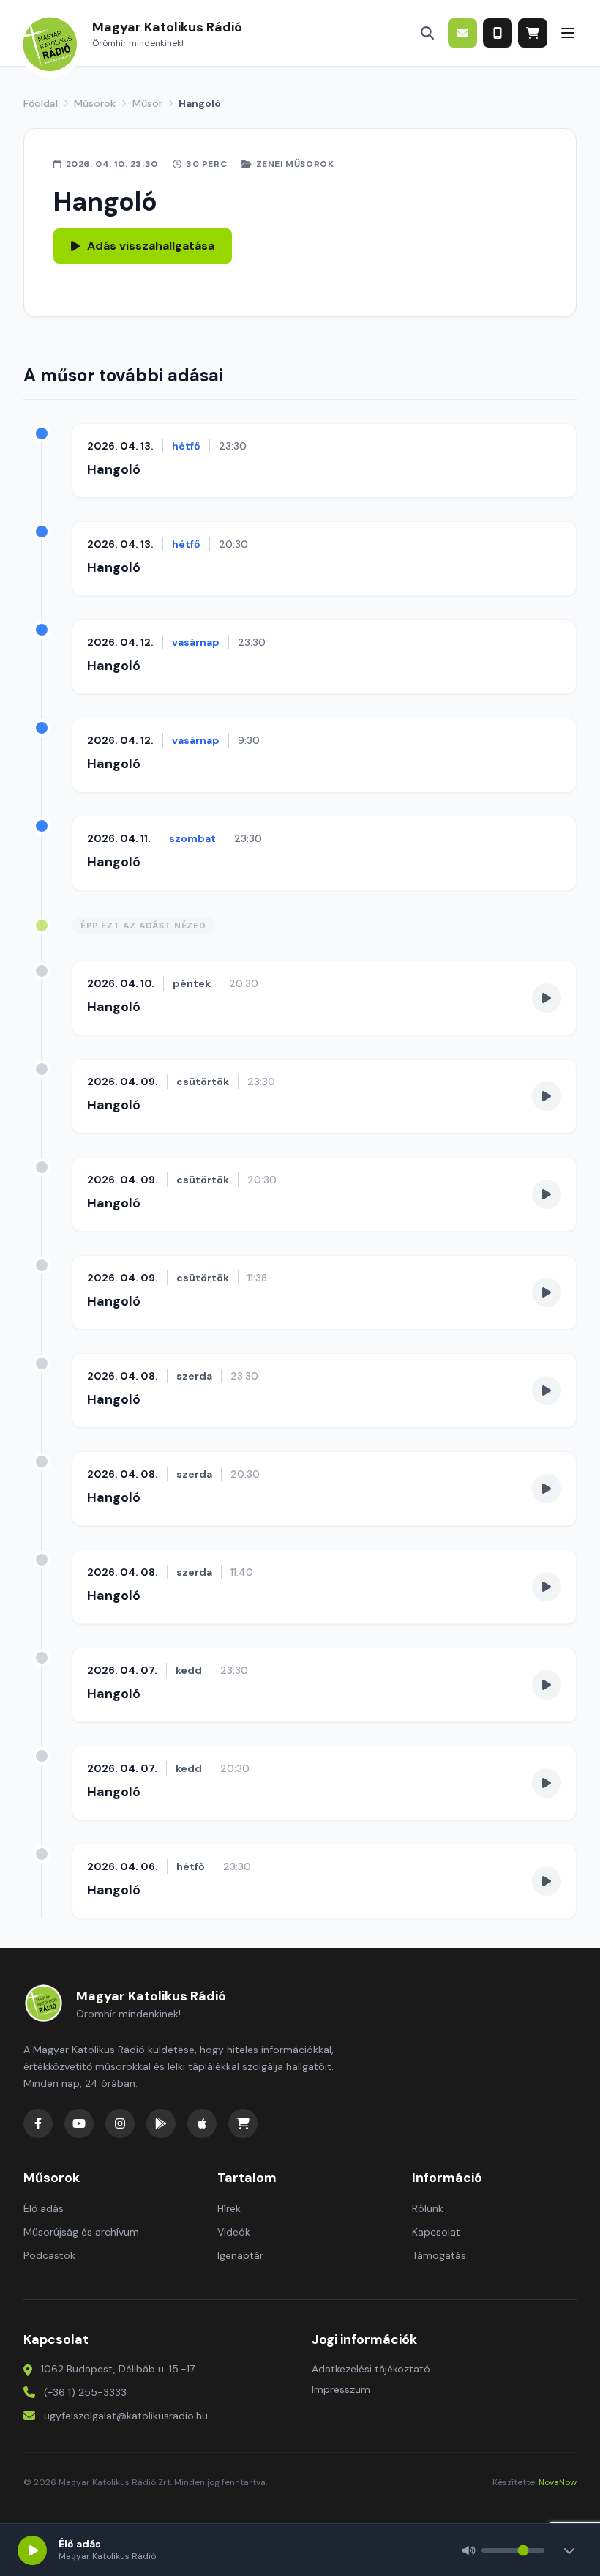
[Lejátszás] (32, 2550)
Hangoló (114, 469)
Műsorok (95, 103)
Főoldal (41, 103)
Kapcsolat (436, 2232)
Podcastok (49, 2255)
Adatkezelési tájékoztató (371, 2369)
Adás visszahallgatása (151, 246)
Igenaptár (240, 2255)
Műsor (147, 103)
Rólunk (428, 2208)
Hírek (229, 2208)
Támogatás (439, 2255)
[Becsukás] (569, 2550)
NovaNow (558, 2482)
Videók (234, 2232)
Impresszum (341, 2389)
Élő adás (44, 2208)
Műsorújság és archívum (81, 2232)
